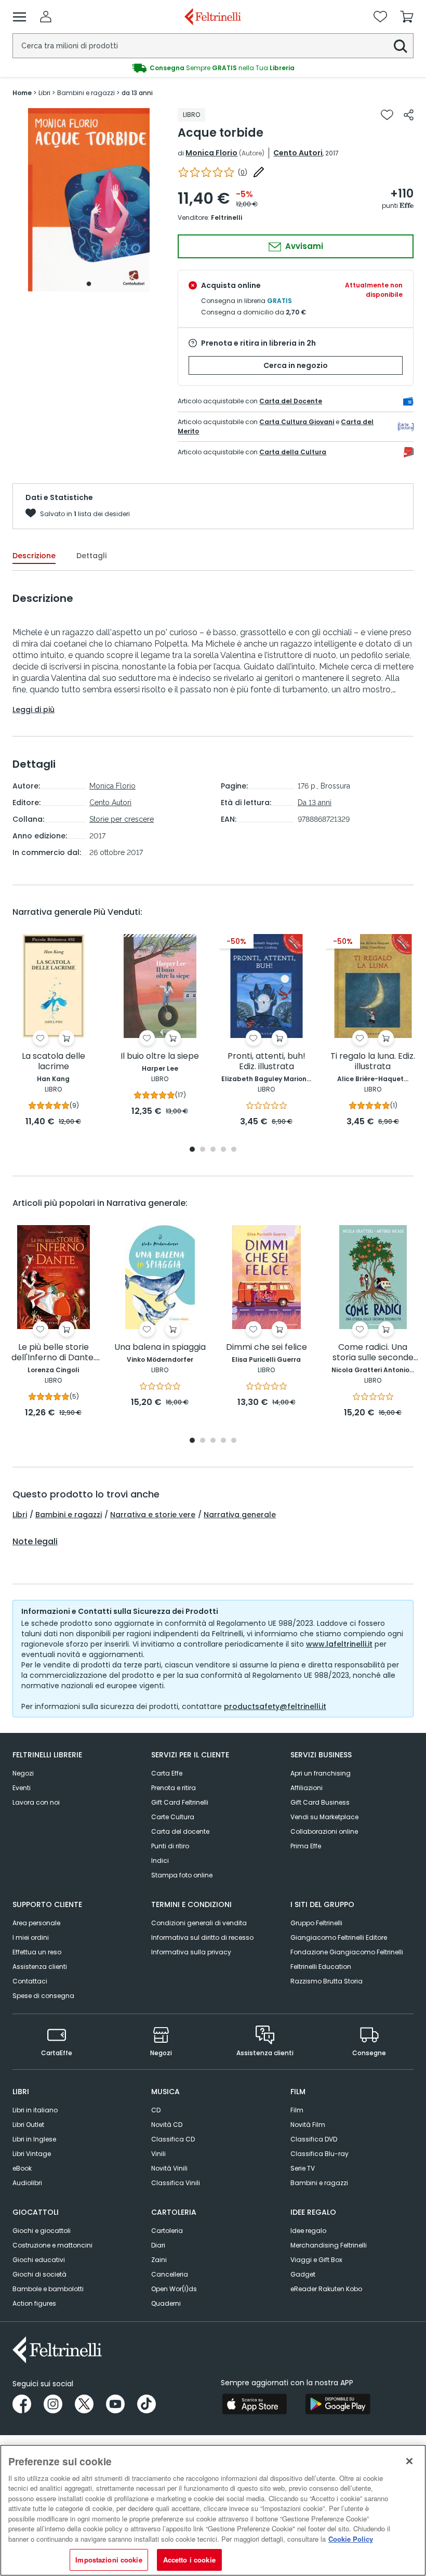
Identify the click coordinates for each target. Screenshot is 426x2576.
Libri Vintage (32, 2154)
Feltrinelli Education (321, 1967)
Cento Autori (298, 153)
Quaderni (166, 2303)
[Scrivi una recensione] (259, 172)
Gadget (303, 2274)
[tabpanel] (89, 200)
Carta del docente (180, 1831)
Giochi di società (39, 2274)
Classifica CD (173, 2139)
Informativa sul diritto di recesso (202, 1937)
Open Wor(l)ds (174, 2289)
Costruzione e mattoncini (52, 2245)
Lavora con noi (36, 1802)
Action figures (34, 2303)
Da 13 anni (315, 803)
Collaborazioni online (324, 1831)
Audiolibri (27, 2183)
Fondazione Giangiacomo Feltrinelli (347, 1952)
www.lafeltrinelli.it (339, 1644)
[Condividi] (409, 115)
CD (156, 2110)
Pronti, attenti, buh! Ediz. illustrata (267, 1062)
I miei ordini (31, 1937)
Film (297, 2110)
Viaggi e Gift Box (316, 2260)
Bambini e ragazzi (69, 1515)
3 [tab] (213, 1150)
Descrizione (34, 556)
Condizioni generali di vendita (199, 1923)
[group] (213, 68)
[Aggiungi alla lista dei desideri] (387, 115)
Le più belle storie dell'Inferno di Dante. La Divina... (53, 1353)
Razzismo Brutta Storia (327, 1981)
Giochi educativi (39, 2260)
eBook (22, 2168)
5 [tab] (234, 1150)
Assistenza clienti (40, 1967)
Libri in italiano (35, 2110)
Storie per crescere (122, 819)
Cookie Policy (351, 2539)
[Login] (46, 17)
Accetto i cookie (189, 2560)
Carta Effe (167, 1773)
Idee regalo (308, 2231)
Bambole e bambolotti (48, 2289)
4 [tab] (223, 1150)
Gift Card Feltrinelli (180, 1802)
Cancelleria (170, 2274)
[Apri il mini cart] (407, 17)
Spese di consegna (43, 1996)
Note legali (35, 1542)
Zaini (159, 2260)
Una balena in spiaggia (160, 1348)
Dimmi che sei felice (267, 1348)
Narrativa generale (240, 1515)
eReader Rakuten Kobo (326, 2289)
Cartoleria (167, 2231)
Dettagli (91, 556)
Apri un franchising (321, 1773)
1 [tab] (89, 284)
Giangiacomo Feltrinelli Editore (339, 1937)
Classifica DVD (314, 2139)
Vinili (158, 2154)
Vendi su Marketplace (324, 1817)
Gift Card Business (320, 1802)
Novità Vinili (169, 2168)
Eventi (22, 1788)
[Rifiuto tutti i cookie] (409, 2461)
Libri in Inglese (34, 2139)
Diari (158, 2245)
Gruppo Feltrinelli (316, 1923)
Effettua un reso (37, 1952)
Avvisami (303, 246)
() (243, 172)
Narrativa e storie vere (153, 1515)
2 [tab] (203, 1150)
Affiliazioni (307, 1788)
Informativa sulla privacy (191, 1952)
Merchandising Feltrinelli (329, 2245)
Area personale (36, 1923)
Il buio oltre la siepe (160, 1056)
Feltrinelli (227, 218)
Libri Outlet (28, 2125)
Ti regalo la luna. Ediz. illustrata (373, 1062)
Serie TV (303, 2168)
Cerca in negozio (296, 365)
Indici (160, 1861)
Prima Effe (306, 1846)
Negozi (23, 1773)
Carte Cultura (173, 1817)
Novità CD (167, 2125)
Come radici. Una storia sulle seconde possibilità (373, 1353)
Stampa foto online (182, 1875)
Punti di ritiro (170, 1846)
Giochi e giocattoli (42, 2231)
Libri (20, 1515)
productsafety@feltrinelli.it (275, 1706)
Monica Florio (211, 153)
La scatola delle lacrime (54, 1062)
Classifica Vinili (176, 2183)
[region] (213, 2510)
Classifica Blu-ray (319, 2154)
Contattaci (30, 1981)
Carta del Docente (291, 401)
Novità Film (308, 2125)
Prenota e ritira (174, 1788)
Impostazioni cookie (109, 2560)
